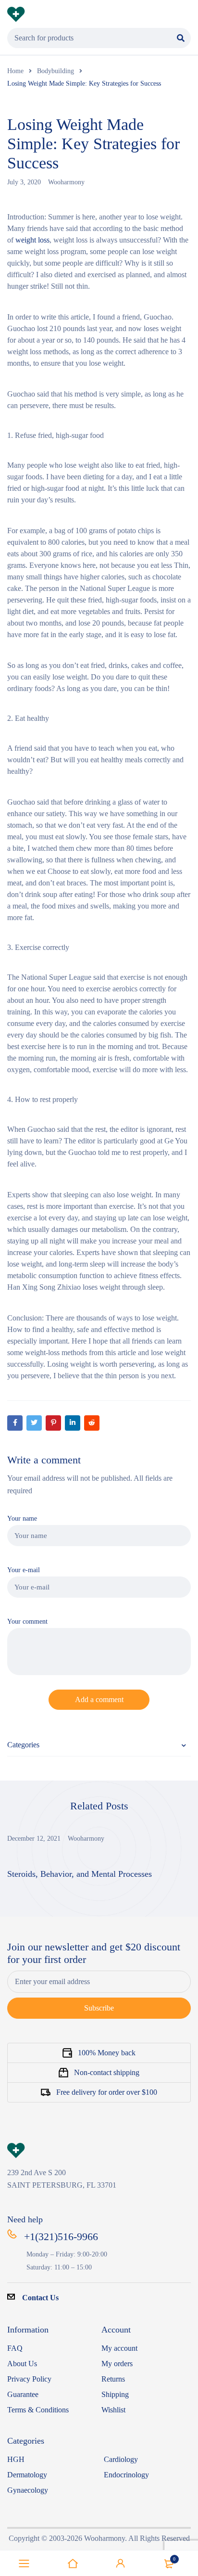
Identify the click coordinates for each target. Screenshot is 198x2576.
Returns (113, 2379)
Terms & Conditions (38, 2410)
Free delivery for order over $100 (107, 2092)
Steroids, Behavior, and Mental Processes (80, 1874)
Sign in (121, 2563)
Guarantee (23, 2394)
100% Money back (107, 2053)
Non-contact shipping (107, 2072)
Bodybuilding (56, 71)
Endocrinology (126, 2475)
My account (119, 2348)
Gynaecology (28, 2490)
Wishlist (113, 2410)
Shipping (115, 2394)
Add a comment (99, 1699)
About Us (22, 2364)
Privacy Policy (29, 2379)
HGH (16, 2459)
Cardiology (121, 2459)
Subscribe (99, 2008)
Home (15, 71)
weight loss (32, 240)
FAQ (15, 2348)
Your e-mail (24, 1570)
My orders (117, 2364)
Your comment (27, 1621)
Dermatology (27, 2475)
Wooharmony (66, 182)
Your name (22, 1518)
